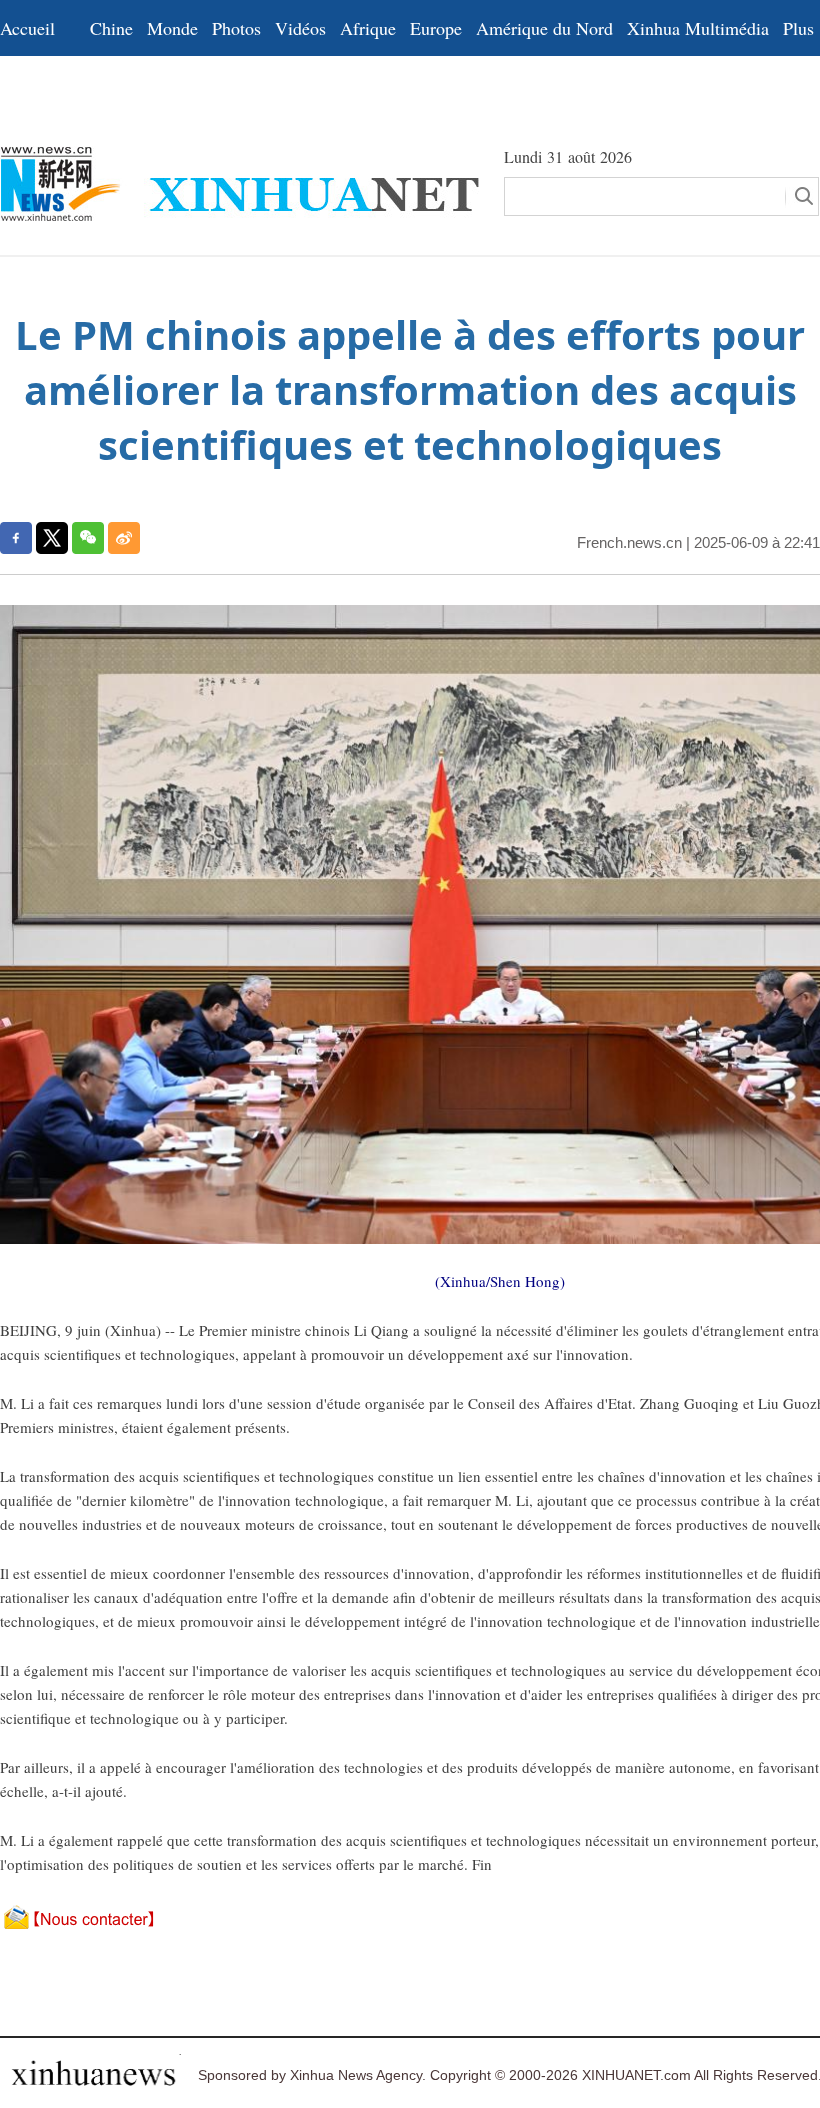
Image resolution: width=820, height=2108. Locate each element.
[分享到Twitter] (52, 538)
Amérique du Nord (544, 28)
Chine (111, 28)
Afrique (368, 28)
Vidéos (300, 28)
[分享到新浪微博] (124, 538)
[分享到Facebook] (16, 538)
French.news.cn (629, 542)
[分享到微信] (88, 538)
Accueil (27, 28)
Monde (172, 28)
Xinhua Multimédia (698, 28)
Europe (436, 28)
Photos (236, 28)
